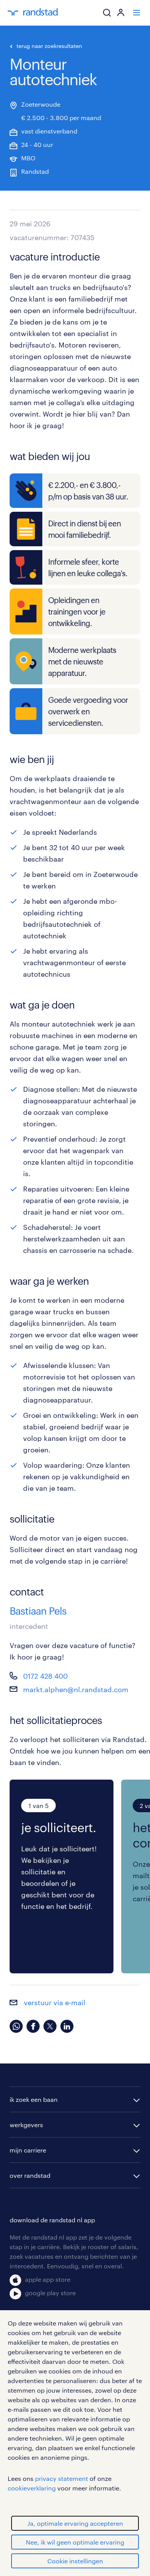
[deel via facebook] (33, 2026)
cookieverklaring (32, 2488)
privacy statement (62, 2478)
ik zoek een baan (34, 2099)
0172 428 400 (45, 1676)
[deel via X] (50, 2026)
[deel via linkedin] (67, 2026)
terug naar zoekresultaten (49, 46)
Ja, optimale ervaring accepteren (75, 2523)
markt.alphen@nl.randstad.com (76, 1689)
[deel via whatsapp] (16, 2026)
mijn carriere (28, 2150)
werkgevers (26, 2125)
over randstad (30, 2175)
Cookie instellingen (75, 2561)
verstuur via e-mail (54, 2002)
